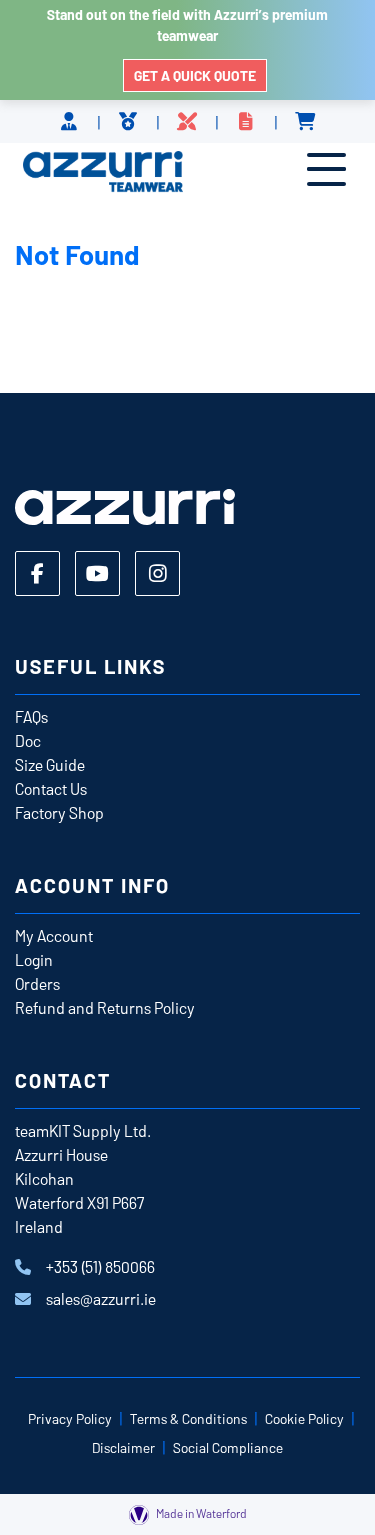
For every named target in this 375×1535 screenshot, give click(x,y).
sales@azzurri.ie (101, 1298)
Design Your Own (187, 121)
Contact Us (51, 788)
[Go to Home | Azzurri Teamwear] (103, 173)
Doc (28, 740)
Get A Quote (246, 121)
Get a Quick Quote (195, 75)
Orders (37, 983)
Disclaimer (123, 1447)
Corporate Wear (69, 121)
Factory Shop (59, 812)
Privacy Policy (70, 1418)
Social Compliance (228, 1447)
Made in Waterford (200, 1513)
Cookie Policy (304, 1418)
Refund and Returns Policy (105, 1007)
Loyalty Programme (128, 121)
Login (34, 959)
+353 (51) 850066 (100, 1266)
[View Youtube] (97, 573)
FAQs (31, 716)
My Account (54, 935)
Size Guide (50, 764)
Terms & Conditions (188, 1418)
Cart (305, 121)
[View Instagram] (157, 573)
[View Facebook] (37, 573)
